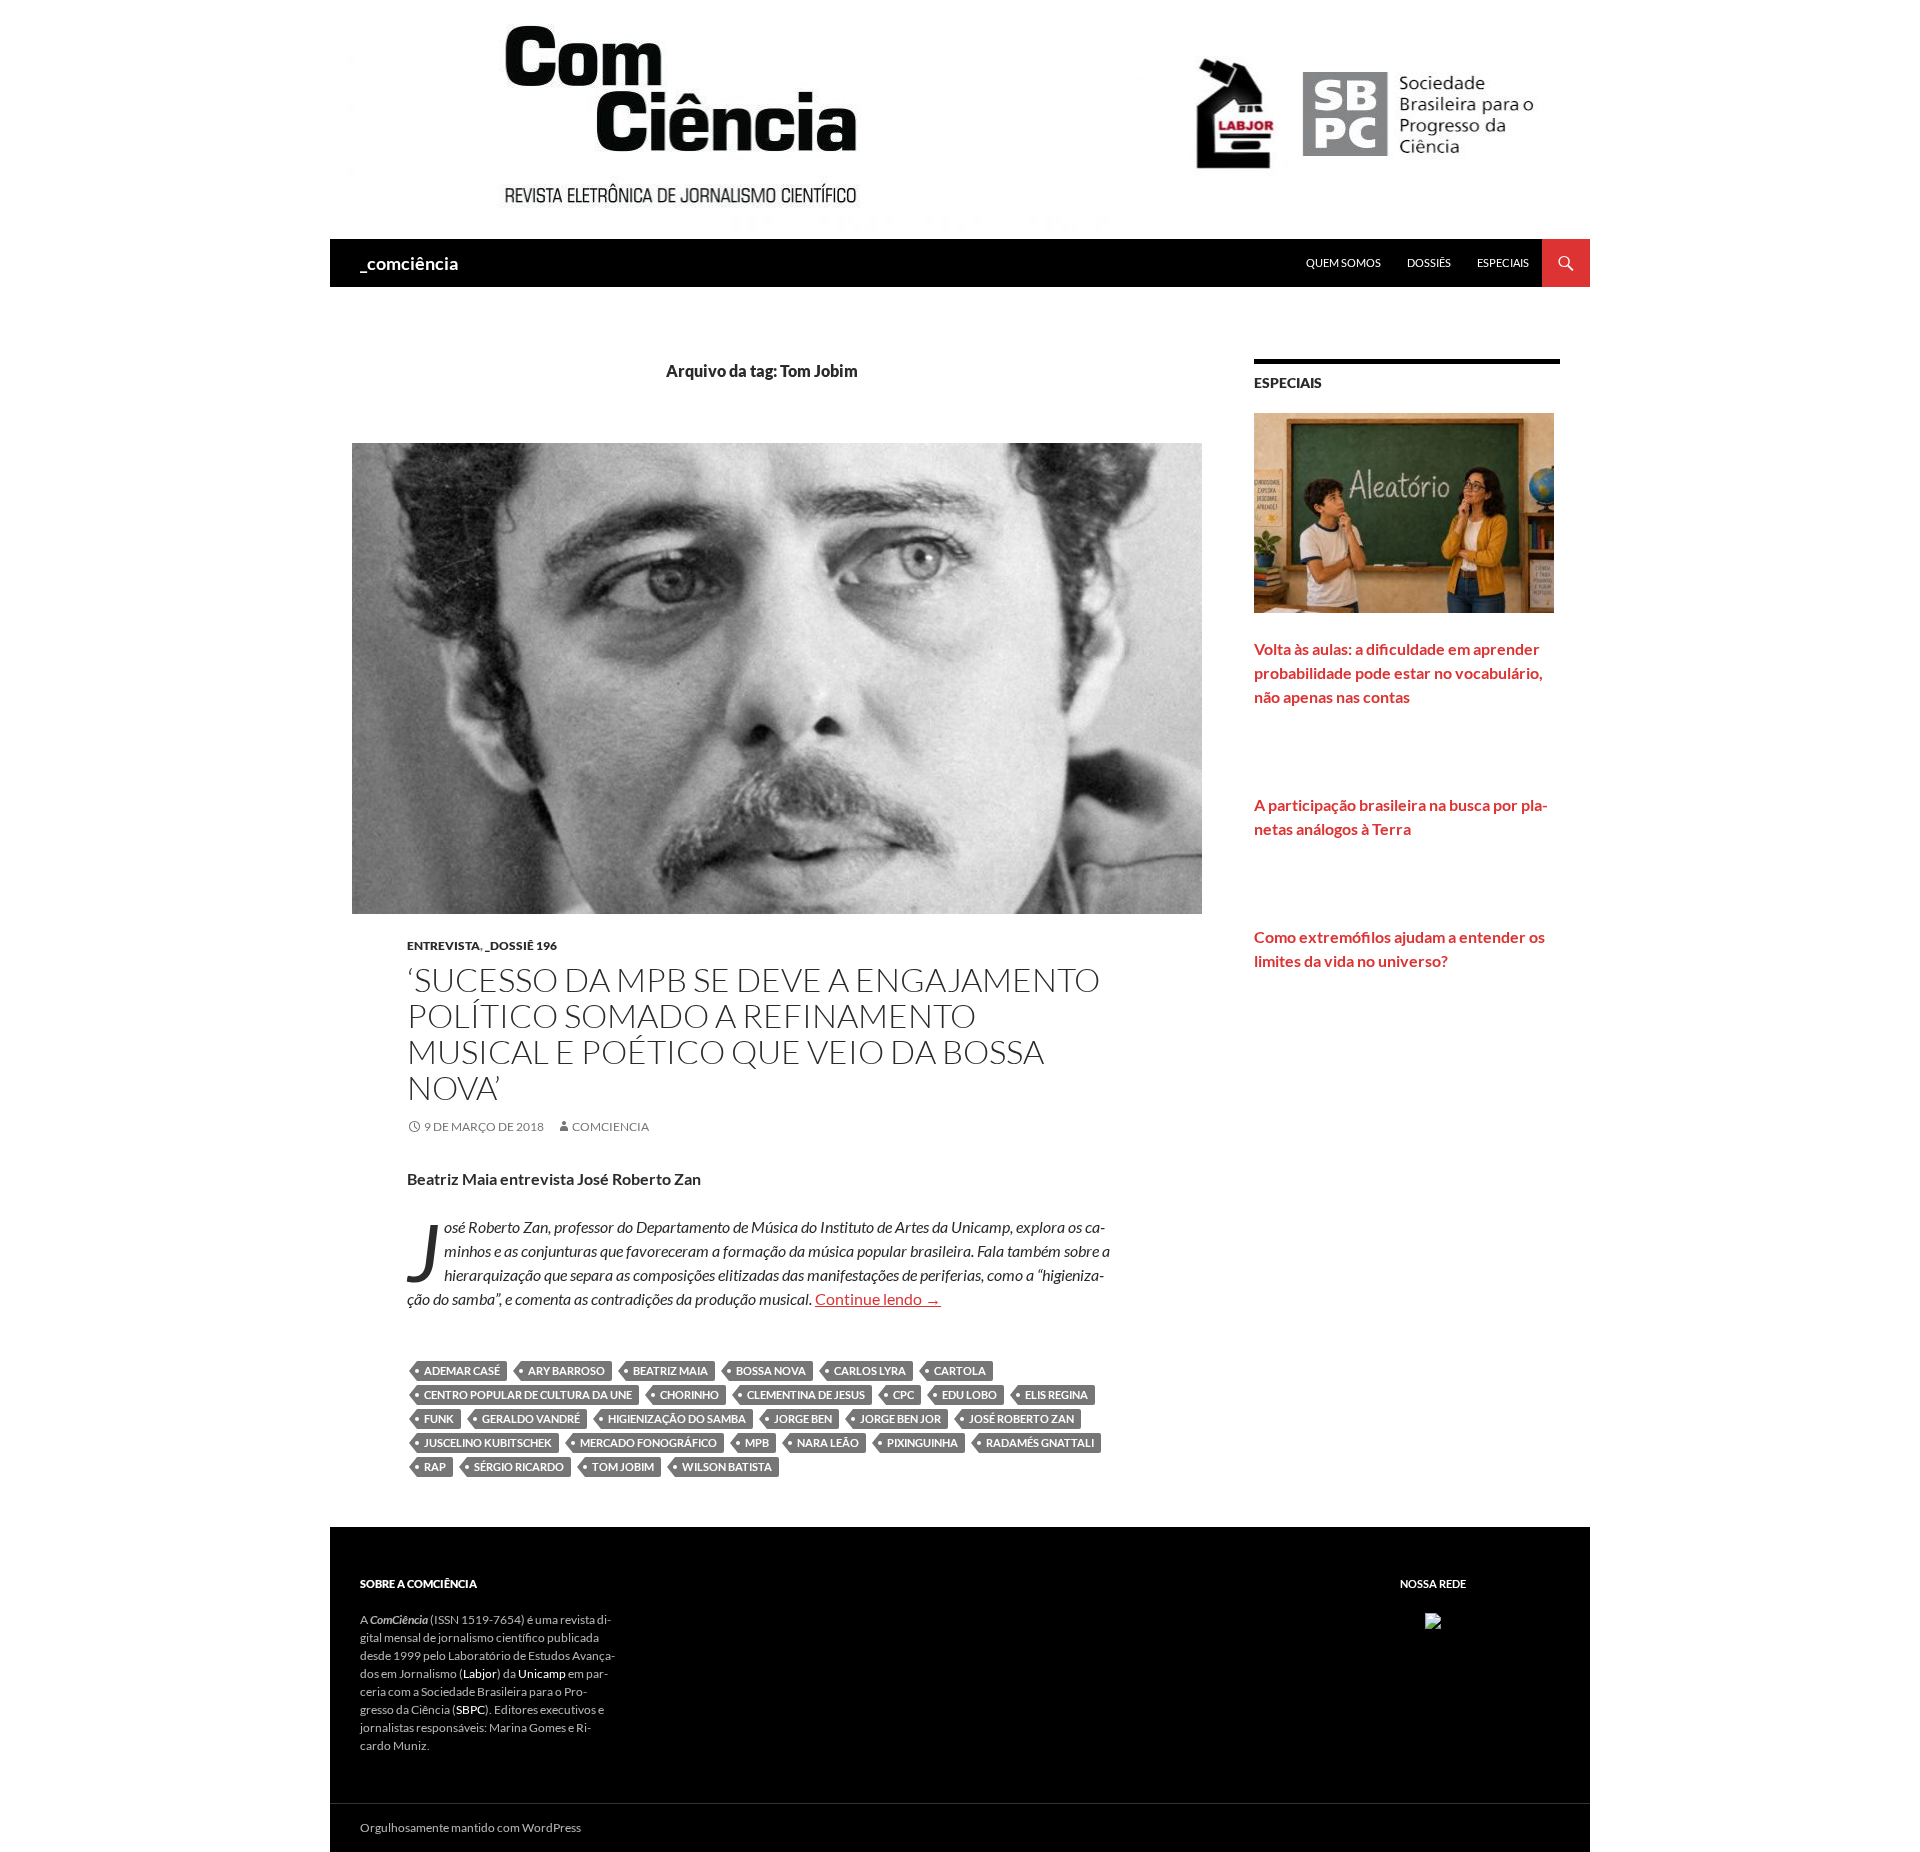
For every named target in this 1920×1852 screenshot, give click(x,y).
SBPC (470, 1709)
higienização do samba (677, 1418)
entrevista (443, 945)
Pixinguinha (922, 1442)
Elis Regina (1056, 1394)
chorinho (689, 1394)
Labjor (480, 1673)
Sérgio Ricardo (519, 1466)
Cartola (960, 1370)
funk (439, 1418)
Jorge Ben (803, 1418)
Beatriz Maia (670, 1370)
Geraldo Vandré (531, 1418)
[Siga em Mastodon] (1433, 1619)
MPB (757, 1442)
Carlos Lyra (870, 1370)
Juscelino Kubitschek (488, 1442)
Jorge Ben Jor (900, 1418)
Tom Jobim (623, 1466)
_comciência (409, 263)
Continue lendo (878, 1298)
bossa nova (771, 1370)
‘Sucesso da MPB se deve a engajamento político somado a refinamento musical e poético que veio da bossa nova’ (753, 1033)
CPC (903, 1394)
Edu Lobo (969, 1394)
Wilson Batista (727, 1466)
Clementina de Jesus (806, 1394)
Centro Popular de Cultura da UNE (528, 1394)
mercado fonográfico (648, 1442)
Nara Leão (828, 1442)
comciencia (610, 1126)
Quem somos (1343, 262)
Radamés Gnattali (1040, 1442)
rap (435, 1466)
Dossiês (1429, 262)
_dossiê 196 (521, 945)
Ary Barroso (566, 1370)
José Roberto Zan (1021, 1418)
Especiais (1503, 262)
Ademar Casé (462, 1370)
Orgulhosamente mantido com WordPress (470, 1827)
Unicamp (542, 1673)
